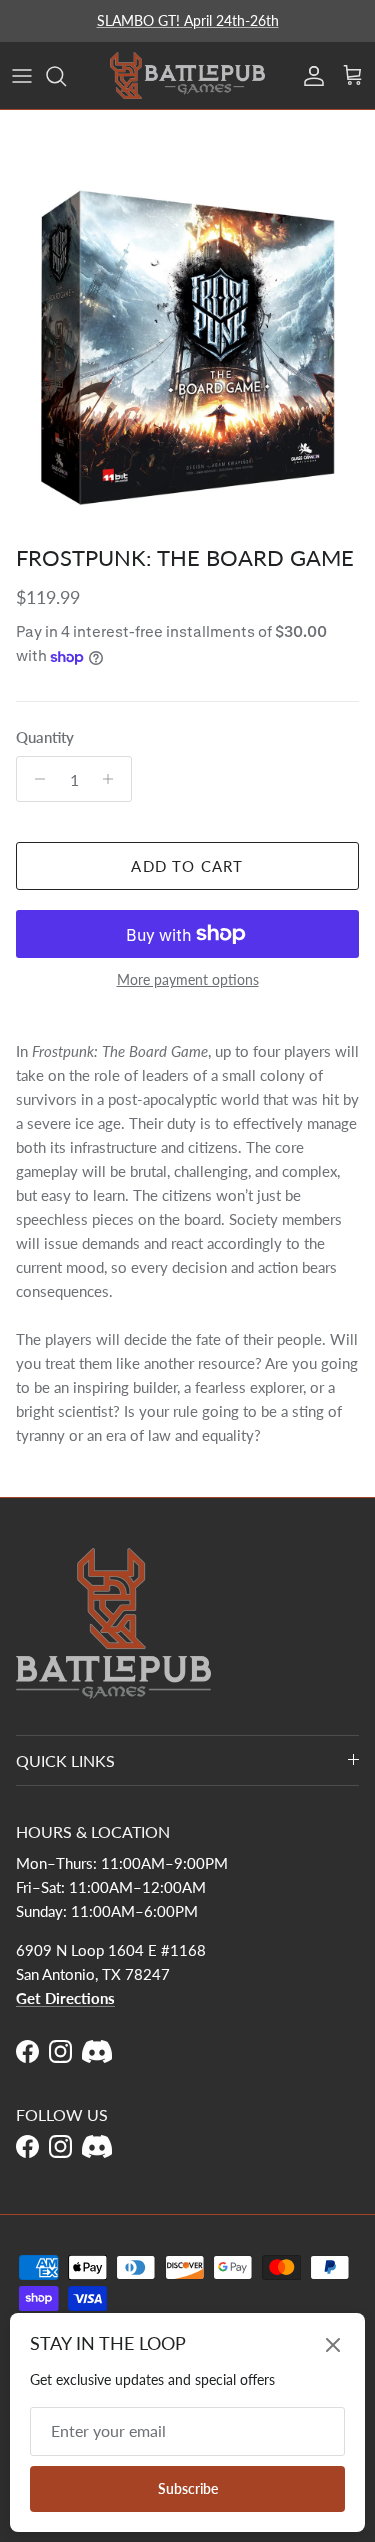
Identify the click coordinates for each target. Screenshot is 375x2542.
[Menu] (22, 76)
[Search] (66, 76)
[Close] (333, 2345)
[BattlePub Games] (187, 75)
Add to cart (187, 866)
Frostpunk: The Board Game (185, 557)
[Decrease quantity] (34, 779)
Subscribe (188, 2488)
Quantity (45, 737)
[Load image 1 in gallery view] (187, 347)
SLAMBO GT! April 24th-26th (188, 20)
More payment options (188, 980)
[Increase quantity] (113, 779)
